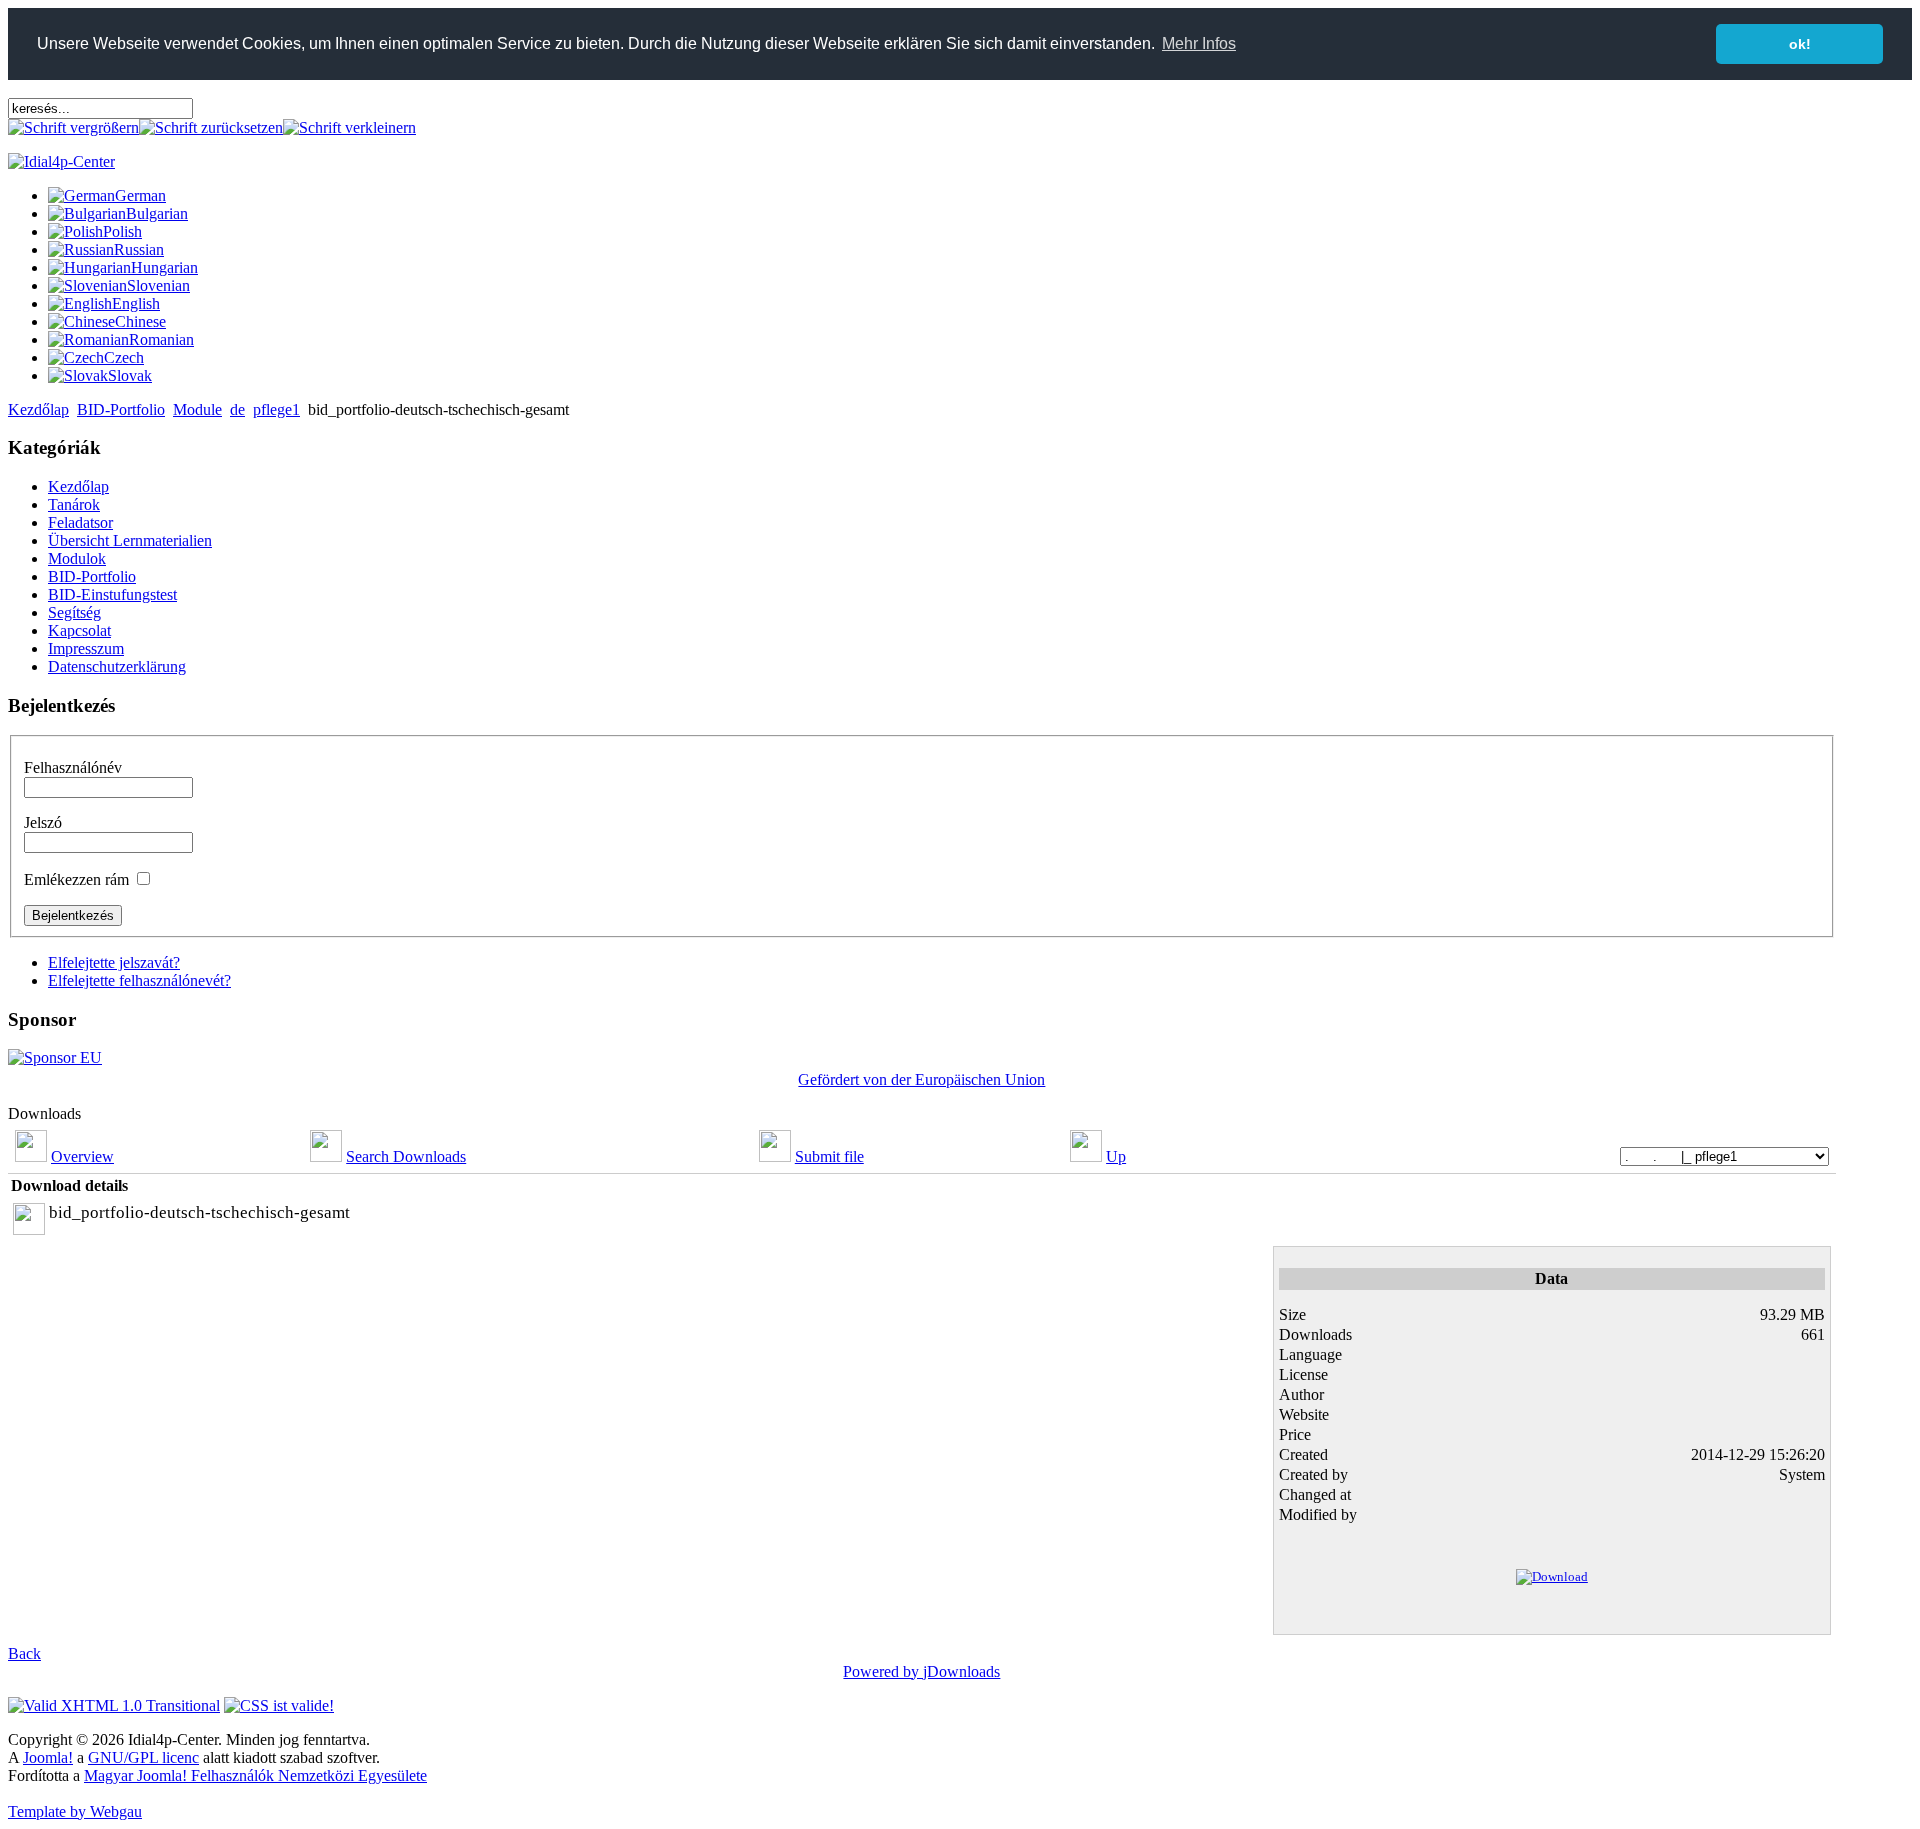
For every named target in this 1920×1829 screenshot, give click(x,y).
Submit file (829, 1156)
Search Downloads (406, 1156)
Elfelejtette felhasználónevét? (139, 980)
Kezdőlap (38, 409)
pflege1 (276, 409)
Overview (82, 1156)
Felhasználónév (73, 767)
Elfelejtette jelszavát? (114, 962)
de (237, 409)
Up (1116, 1156)
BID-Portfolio (121, 409)
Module (197, 409)
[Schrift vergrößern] (73, 127)
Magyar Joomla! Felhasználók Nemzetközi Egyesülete (255, 1775)
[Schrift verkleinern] (349, 127)
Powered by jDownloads (921, 1671)
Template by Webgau (75, 1811)
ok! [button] (1800, 44)
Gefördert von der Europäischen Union (921, 1079)
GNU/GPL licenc (143, 1757)
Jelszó (43, 822)
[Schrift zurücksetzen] (211, 127)
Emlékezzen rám (76, 879)
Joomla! (48, 1757)
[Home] (61, 161)
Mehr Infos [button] (1199, 43)
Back (24, 1653)
